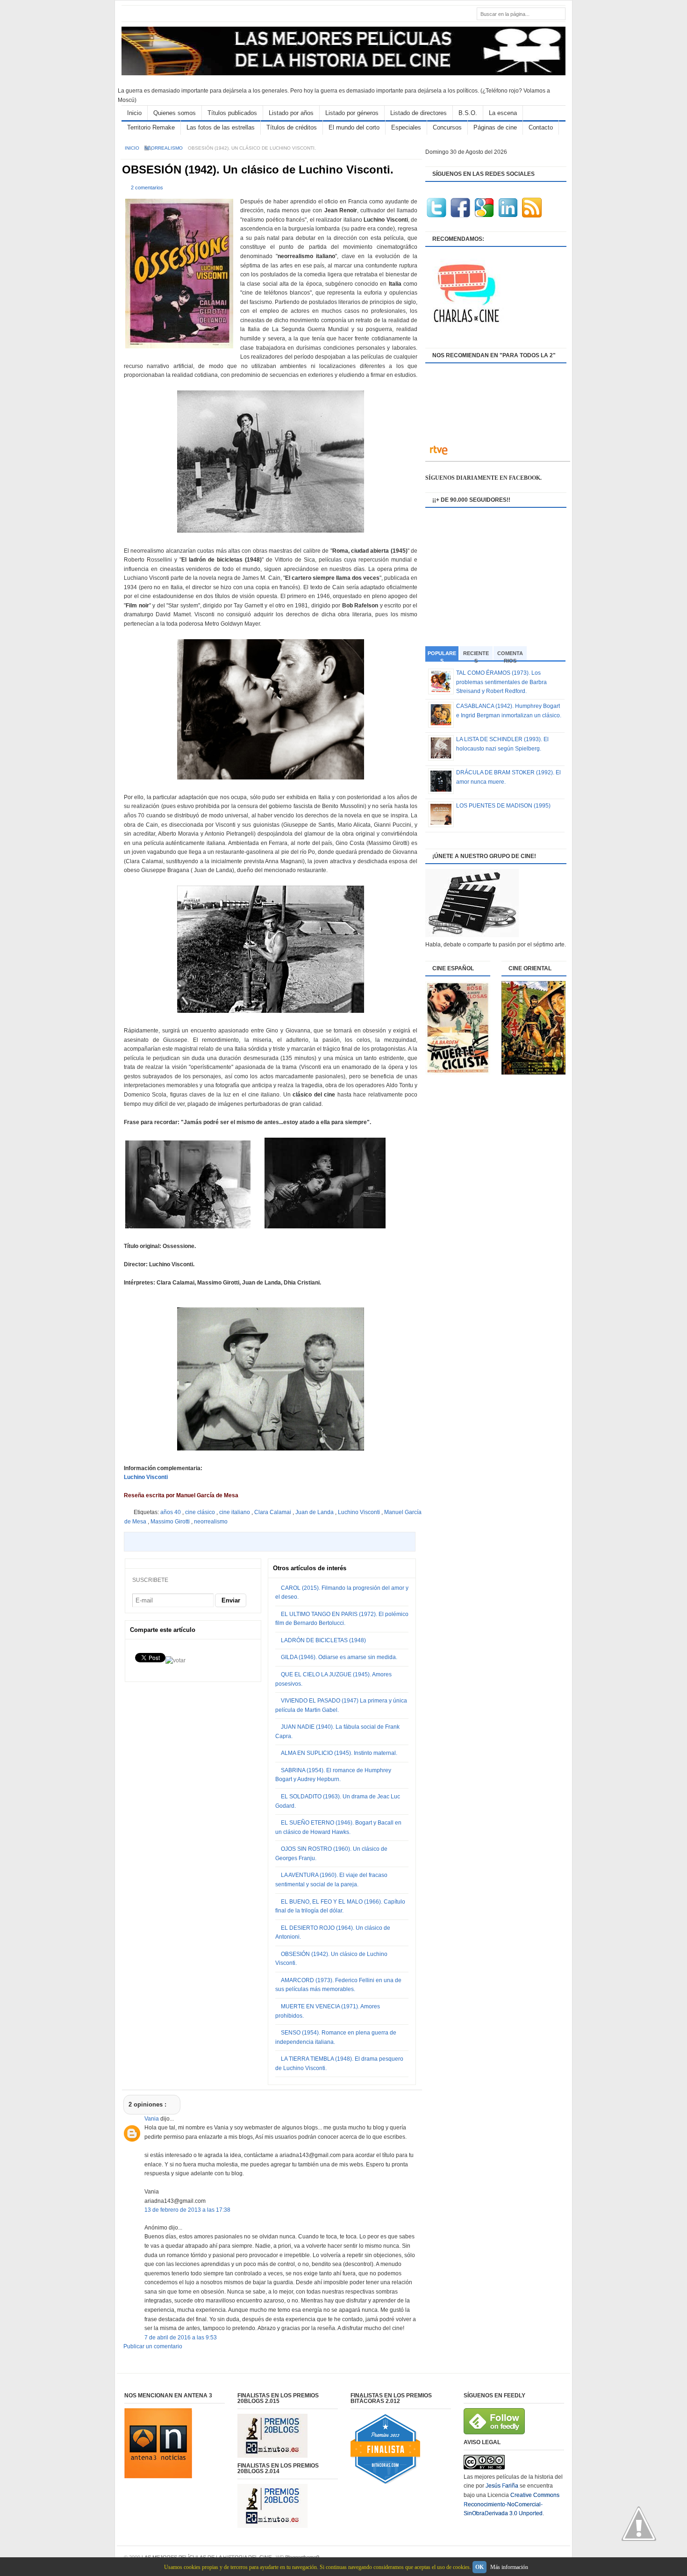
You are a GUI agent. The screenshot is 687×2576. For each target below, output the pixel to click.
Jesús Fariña (502, 2486)
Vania (152, 2119)
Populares (442, 656)
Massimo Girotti (171, 1522)
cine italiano (235, 1512)
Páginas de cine (495, 127)
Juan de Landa (315, 1512)
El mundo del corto (354, 127)
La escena (503, 113)
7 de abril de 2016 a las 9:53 (181, 2338)
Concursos (447, 127)
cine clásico (201, 1512)
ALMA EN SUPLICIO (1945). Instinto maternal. (339, 1753)
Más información (509, 2567)
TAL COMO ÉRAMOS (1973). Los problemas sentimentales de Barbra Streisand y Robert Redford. (501, 682)
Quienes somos (175, 113)
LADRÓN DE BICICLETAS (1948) (323, 1640)
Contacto (541, 127)
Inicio (134, 113)
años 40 (171, 1512)
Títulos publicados (232, 113)
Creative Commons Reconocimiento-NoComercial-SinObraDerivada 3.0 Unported (512, 2504)
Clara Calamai (273, 1512)
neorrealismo (164, 148)
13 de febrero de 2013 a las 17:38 (187, 2210)
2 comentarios (147, 188)
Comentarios (510, 655)
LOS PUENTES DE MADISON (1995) (503, 806)
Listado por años (291, 113)
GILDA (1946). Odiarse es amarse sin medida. (339, 1657)
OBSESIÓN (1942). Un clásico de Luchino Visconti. (258, 170)
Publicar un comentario (153, 2346)
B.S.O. (468, 113)
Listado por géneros (352, 113)
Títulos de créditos (292, 127)
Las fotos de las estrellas (221, 127)
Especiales (406, 127)
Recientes (476, 655)
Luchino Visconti (146, 1477)
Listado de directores (419, 113)
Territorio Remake (151, 127)
